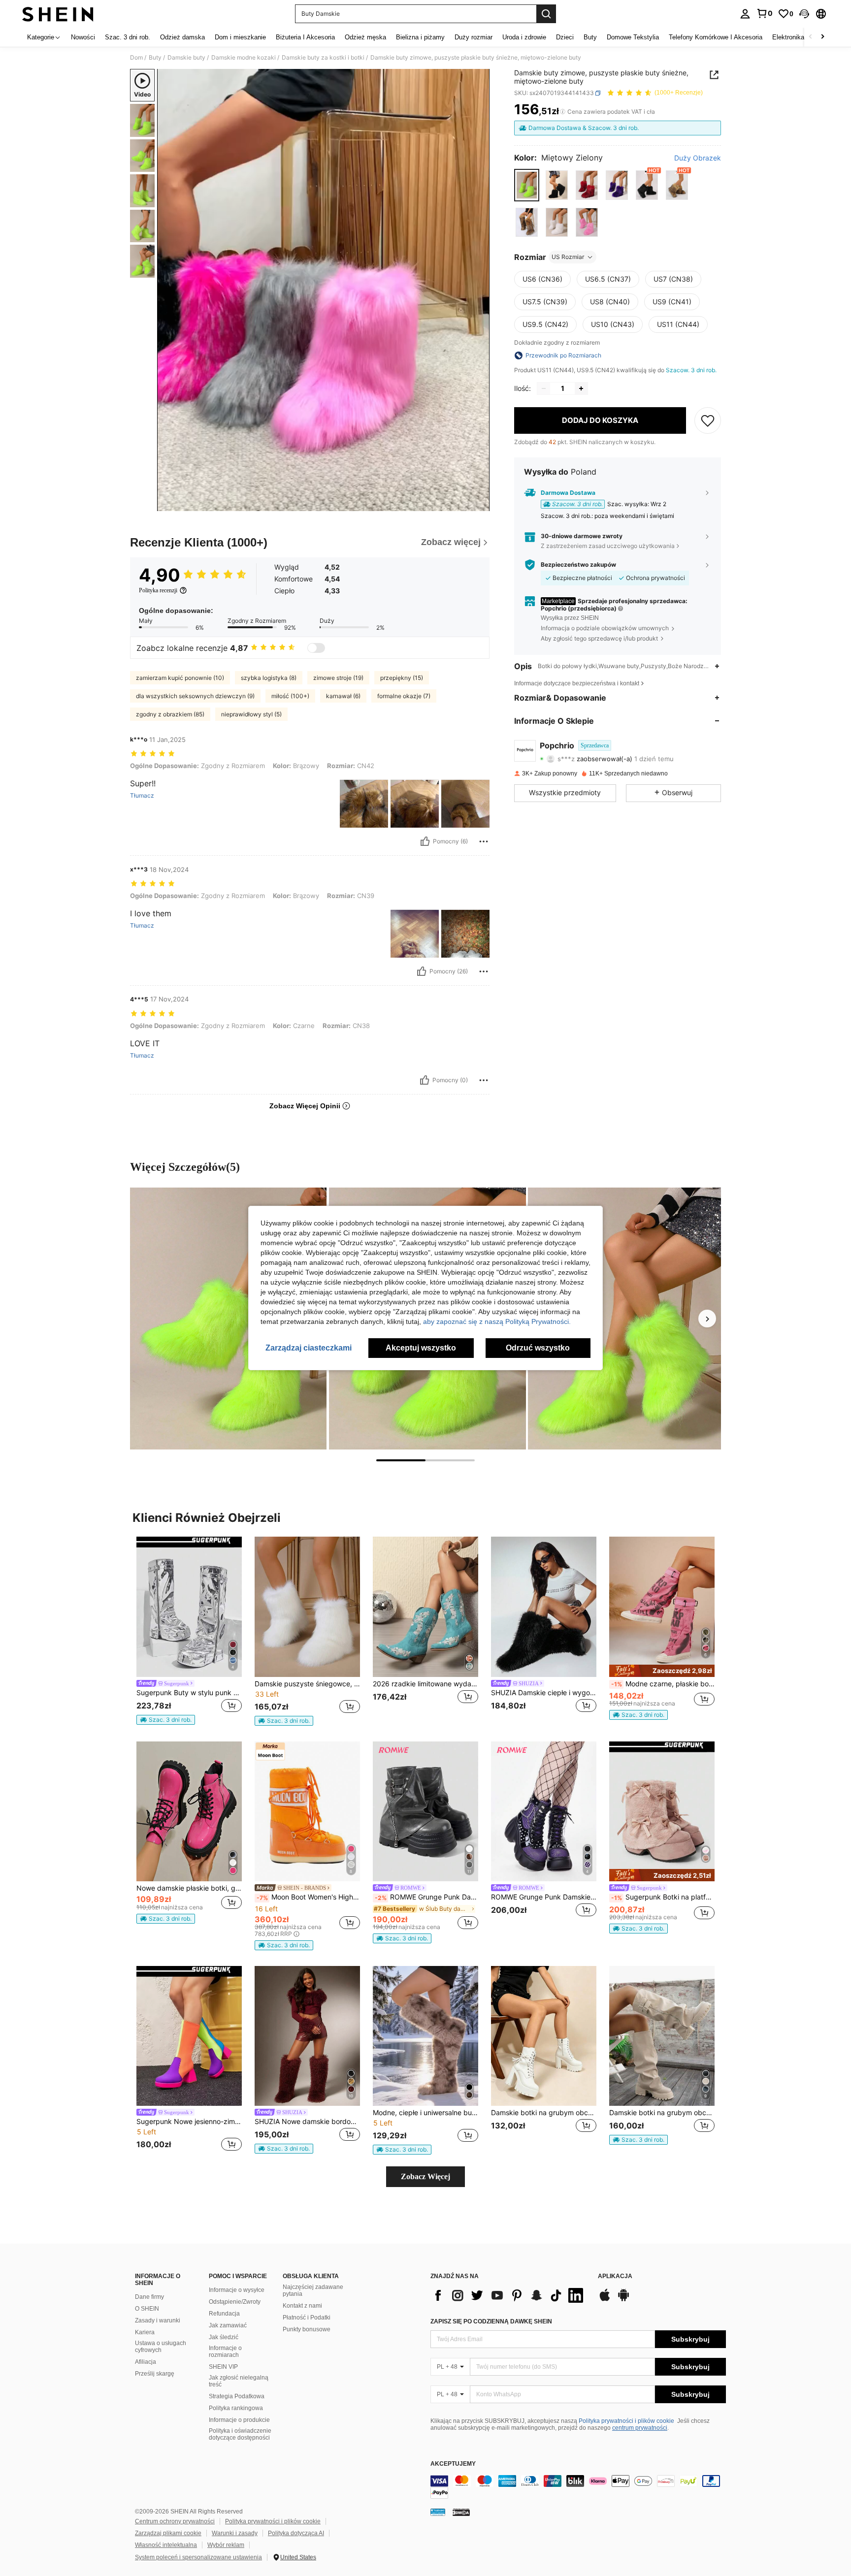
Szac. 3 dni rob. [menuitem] (128, 37)
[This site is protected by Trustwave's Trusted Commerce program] (438, 2512)
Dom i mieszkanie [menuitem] (240, 37)
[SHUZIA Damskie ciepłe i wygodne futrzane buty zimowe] (544, 1607)
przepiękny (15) (402, 678)
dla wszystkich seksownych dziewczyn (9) (195, 696)
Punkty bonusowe (307, 2329)
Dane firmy (149, 2297)
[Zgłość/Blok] (484, 841)
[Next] (707, 1319)
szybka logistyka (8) (269, 678)
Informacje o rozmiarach (225, 2351)
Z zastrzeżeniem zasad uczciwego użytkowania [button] (608, 546)
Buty (155, 58)
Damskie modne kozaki (244, 58)
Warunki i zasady (235, 2533)
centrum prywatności (640, 2428)
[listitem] (189, 1631)
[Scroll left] (811, 37)
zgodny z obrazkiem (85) (170, 714)
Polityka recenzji (158, 590)
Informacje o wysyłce (237, 2290)
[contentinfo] (578, 2487)
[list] (509, 2295)
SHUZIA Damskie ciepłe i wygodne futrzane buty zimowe (544, 1693)
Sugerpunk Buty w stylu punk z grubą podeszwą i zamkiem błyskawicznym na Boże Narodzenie (189, 1693)
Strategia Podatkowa (237, 2396)
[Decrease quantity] (544, 388)
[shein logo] (58, 14)
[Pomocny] (425, 841)
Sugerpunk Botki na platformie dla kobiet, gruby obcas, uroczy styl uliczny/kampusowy (663, 1897)
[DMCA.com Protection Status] (461, 2512)
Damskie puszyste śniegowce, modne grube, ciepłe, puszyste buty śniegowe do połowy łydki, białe (307, 1684)
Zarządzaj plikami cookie (168, 2533)
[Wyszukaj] (546, 14)
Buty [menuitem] (590, 37)
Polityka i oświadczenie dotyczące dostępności (240, 2434)
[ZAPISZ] (708, 420)
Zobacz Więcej (425, 2176)
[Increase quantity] (581, 388)
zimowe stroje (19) (338, 678)
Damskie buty (186, 58)
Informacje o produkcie (239, 2420)
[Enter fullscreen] (479, 503)
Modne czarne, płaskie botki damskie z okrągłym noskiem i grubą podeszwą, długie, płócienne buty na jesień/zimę (663, 1684)
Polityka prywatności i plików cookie (626, 2421)
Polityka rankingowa (236, 2408)
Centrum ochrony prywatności (175, 2521)
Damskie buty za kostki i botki (323, 58)
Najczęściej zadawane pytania (313, 2290)
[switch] (316, 648)
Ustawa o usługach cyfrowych (161, 2347)
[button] (804, 14)
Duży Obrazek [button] (698, 158)
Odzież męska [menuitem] (365, 37)
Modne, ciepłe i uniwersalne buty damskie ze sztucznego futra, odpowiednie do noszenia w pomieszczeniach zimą (425, 2113)
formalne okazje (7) (404, 696)
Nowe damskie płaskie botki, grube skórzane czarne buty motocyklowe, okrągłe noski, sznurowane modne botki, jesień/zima (189, 1888)
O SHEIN (147, 2309)
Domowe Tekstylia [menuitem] (633, 37)
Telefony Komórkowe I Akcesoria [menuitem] (716, 37)
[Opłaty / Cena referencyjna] (563, 112)
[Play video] (324, 290)
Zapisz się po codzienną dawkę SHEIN (491, 2321)
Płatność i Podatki (307, 2318)
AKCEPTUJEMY (453, 2464)
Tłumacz (142, 796)
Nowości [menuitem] (83, 37)
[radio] (527, 185)
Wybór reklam (226, 2545)
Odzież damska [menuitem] (182, 37)
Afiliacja (146, 2362)
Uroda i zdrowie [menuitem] (524, 37)
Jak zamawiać (228, 2325)
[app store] (605, 2300)
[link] (764, 13)
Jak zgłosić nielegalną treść (239, 2381)
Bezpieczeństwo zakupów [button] (578, 565)
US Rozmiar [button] (568, 257)
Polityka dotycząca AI (296, 2533)
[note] (166, 1720)
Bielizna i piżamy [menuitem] (420, 37)
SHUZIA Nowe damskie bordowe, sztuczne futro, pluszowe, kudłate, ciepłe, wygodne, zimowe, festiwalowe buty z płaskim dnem (307, 2122)
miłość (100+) (290, 696)
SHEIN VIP (223, 2367)
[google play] (623, 2300)
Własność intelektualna (166, 2545)
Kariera (145, 2332)
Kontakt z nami (302, 2306)
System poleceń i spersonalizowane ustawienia (198, 2557)
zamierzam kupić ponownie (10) (180, 678)
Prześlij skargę (155, 2374)
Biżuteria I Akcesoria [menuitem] (305, 37)
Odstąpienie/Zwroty (235, 2302)
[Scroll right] (822, 37)
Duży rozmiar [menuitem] (474, 37)
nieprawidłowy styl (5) (251, 714)
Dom (136, 58)
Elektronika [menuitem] (788, 37)
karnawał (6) (343, 696)
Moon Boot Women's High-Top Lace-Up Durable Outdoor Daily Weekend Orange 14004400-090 (308, 1897)
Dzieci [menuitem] (565, 37)
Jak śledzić (224, 2337)
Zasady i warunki (158, 2320)
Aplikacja (615, 2276)
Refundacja (224, 2314)
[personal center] (745, 14)
